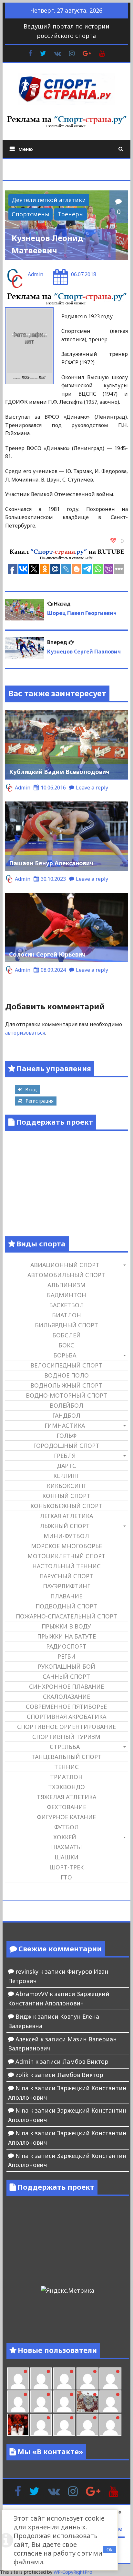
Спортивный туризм (66, 1737)
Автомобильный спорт (66, 1275)
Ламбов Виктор (85, 2061)
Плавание (66, 1596)
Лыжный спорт (65, 1526)
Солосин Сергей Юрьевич (47, 954)
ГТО (66, 1877)
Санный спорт (66, 1676)
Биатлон (66, 1315)
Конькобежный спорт (66, 1506)
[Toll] (64, 2378)
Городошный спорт (66, 1446)
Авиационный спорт (65, 1265)
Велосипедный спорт (66, 1365)
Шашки (66, 1857)
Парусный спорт (66, 1576)
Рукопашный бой (66, 1666)
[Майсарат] (18, 2425)
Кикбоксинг (66, 1486)
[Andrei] (64, 2425)
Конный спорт (66, 1496)
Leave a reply (92, 788)
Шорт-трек (66, 1867)
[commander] (64, 2401)
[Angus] (18, 2378)
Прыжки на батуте (66, 1636)
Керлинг (66, 1476)
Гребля (65, 1456)
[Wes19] (87, 2401)
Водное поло (66, 1375)
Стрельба (65, 1747)
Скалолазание (66, 1697)
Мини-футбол (66, 1536)
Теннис (66, 1767)
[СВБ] (87, 2425)
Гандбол (66, 1415)
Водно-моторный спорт (66, 1395)
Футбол (66, 1827)
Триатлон (66, 1777)
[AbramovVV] (110, 2425)
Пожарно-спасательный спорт (66, 1616)
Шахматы (66, 1847)
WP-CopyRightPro (73, 2572)
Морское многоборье (66, 1546)
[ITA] (110, 2401)
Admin (36, 274)
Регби (66, 1656)
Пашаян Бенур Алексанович (51, 863)
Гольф (66, 1436)
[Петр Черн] (87, 2378)
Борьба (65, 1355)
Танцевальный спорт (66, 1757)
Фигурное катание (66, 1817)
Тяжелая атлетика (66, 1797)
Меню (26, 149)
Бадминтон (66, 1295)
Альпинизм (66, 1285)
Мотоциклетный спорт (66, 1556)
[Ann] (110, 2378)
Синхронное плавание (66, 1686)
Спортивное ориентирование (66, 1727)
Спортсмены (31, 214)
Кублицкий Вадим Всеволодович (59, 772)
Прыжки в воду (66, 1626)
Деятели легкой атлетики (49, 200)
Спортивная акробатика (66, 1717)
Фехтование (66, 1807)
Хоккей (65, 1837)
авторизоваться (25, 1033)
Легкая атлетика (66, 1516)
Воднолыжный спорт (66, 1385)
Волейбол (66, 1405)
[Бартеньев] (41, 2425)
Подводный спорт (66, 1606)
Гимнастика (65, 1425)
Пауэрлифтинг (66, 1586)
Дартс (66, 1466)
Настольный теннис (66, 1566)
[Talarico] (41, 2378)
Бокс (66, 1345)
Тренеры (71, 214)
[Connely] (18, 2401)
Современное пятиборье (66, 1707)
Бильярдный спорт (66, 1325)
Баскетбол (66, 1305)
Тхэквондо (66, 1787)
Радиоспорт (66, 1646)
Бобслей (66, 1335)
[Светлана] (41, 2401)
